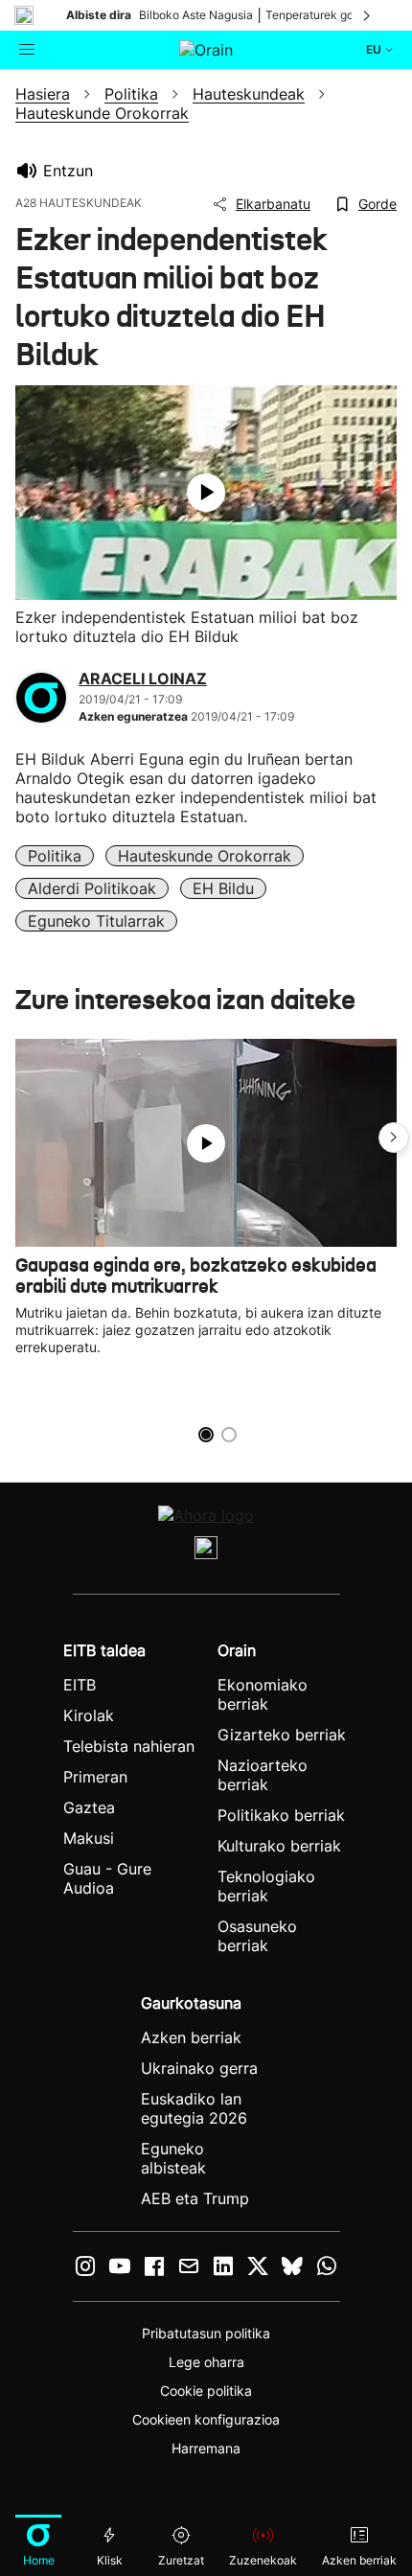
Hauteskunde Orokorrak (205, 856)
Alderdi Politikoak (92, 888)
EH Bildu (223, 888)
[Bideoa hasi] (206, 493)
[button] (394, 1138)
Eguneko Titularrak (96, 921)
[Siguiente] (368, 15)
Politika (55, 856)
